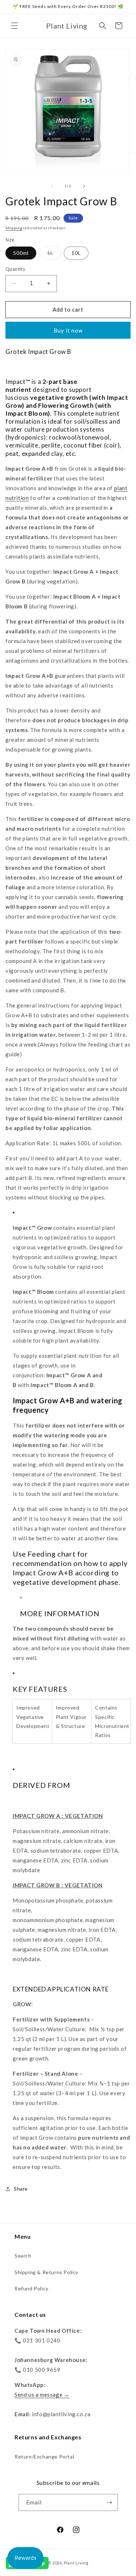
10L (76, 253)
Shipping (14, 228)
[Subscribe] (110, 2502)
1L (54, 254)
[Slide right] (84, 186)
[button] (15, 26)
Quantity (15, 269)
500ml (21, 253)
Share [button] (21, 2189)
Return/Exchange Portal (44, 2457)
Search (23, 2256)
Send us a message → (42, 2395)
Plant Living (76, 2563)
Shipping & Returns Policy (46, 2272)
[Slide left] (52, 186)
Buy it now (68, 330)
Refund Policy (32, 2288)
